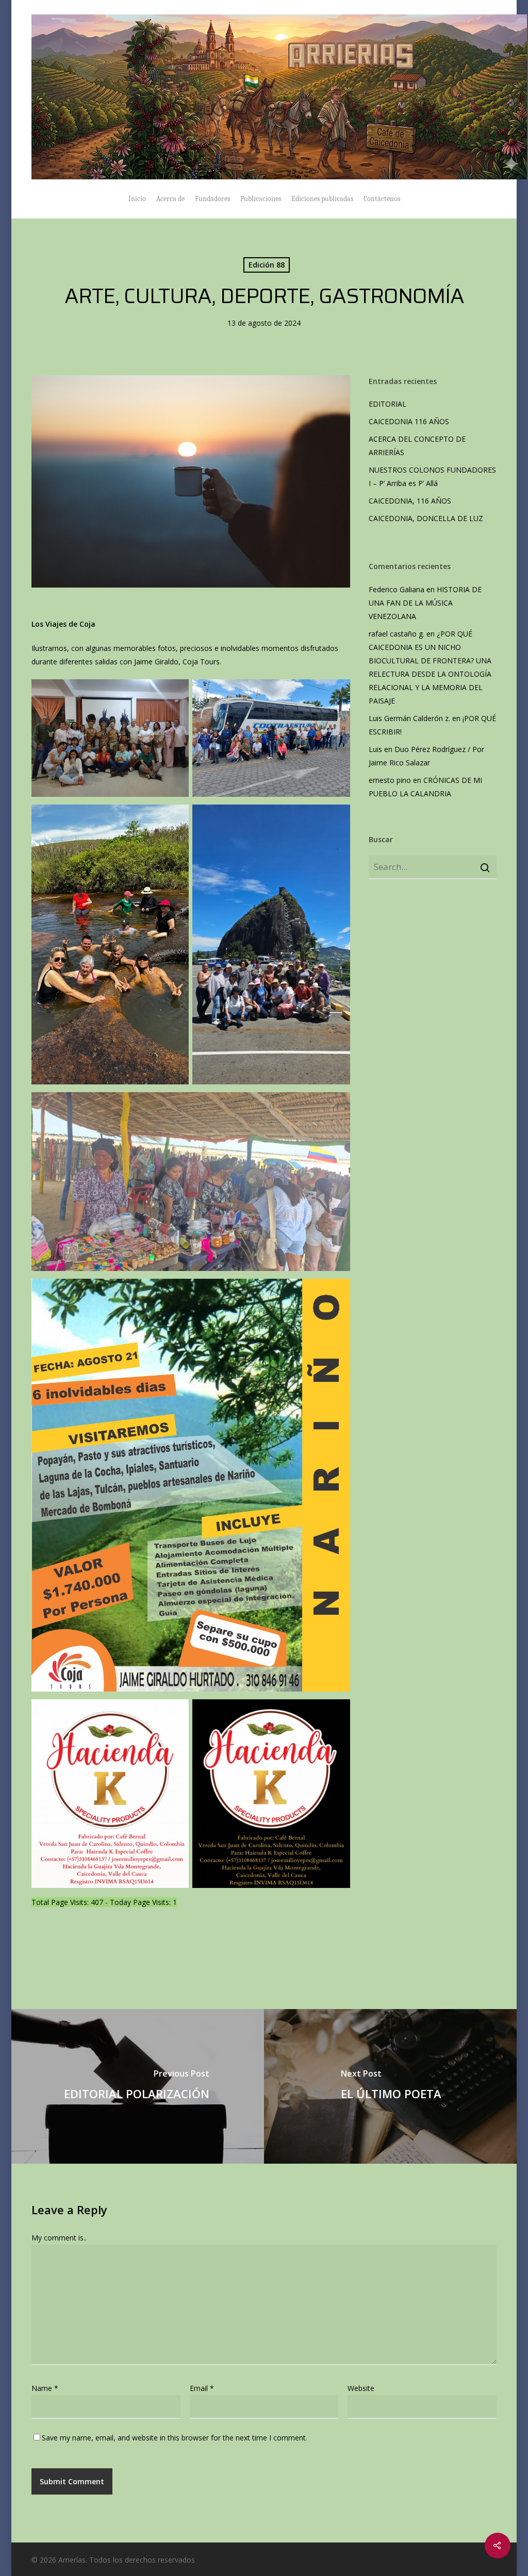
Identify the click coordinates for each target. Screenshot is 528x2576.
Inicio (137, 199)
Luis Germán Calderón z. (409, 718)
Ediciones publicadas (322, 199)
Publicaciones (261, 199)
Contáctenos (382, 199)
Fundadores (212, 199)
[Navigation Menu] (490, 97)
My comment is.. (59, 2238)
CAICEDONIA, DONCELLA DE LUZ (426, 518)
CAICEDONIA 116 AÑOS (409, 421)
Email (202, 2388)
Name (45, 2388)
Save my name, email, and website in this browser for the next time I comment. (175, 2438)
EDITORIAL (387, 404)
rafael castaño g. (397, 634)
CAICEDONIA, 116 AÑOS (410, 501)
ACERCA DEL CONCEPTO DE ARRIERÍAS (417, 446)
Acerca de (170, 199)
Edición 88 (267, 265)
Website (361, 2388)
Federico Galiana (397, 589)
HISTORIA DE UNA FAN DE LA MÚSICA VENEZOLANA (425, 603)
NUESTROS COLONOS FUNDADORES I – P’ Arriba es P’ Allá (432, 476)
